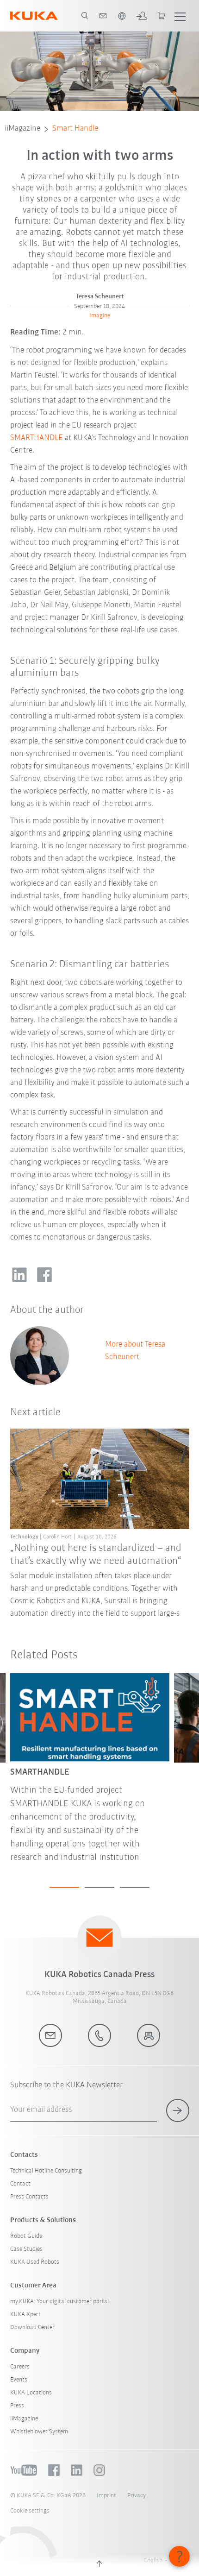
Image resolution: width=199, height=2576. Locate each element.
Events (19, 2380)
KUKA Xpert (25, 2315)
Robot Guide (26, 2236)
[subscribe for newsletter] (178, 2110)
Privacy (137, 2496)
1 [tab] (64, 1887)
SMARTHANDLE (37, 438)
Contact (20, 2184)
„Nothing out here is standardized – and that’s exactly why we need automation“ (96, 1555)
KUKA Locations (31, 2393)
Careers (20, 2367)
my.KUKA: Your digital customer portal (59, 2302)
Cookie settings (30, 2511)
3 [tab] (135, 1887)
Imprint (106, 2496)
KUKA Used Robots (35, 2262)
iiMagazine (22, 129)
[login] (142, 16)
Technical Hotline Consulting (46, 2171)
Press (17, 2406)
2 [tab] (99, 1887)
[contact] (103, 16)
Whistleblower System (39, 2432)
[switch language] (122, 16)
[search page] (85, 16)
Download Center (32, 2327)
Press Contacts (29, 2197)
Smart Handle (75, 129)
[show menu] (180, 16)
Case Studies (26, 2249)
